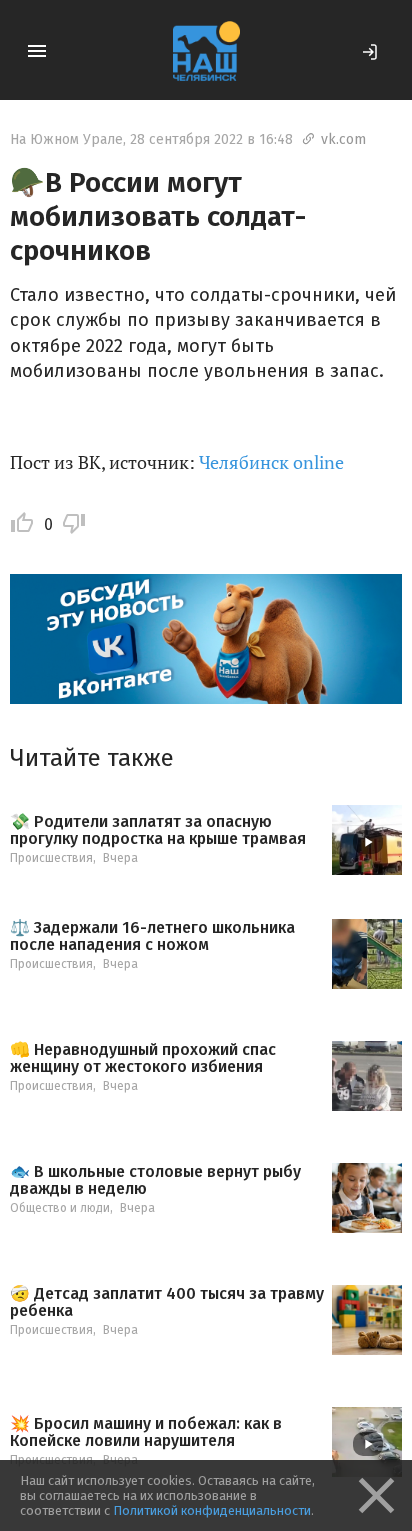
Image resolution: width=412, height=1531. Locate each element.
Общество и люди (60, 1208)
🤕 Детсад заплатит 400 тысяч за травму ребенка (167, 1302)
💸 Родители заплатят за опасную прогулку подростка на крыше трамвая (158, 830)
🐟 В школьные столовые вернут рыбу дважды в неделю (155, 1180)
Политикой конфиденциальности (212, 1510)
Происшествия (51, 858)
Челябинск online (271, 462)
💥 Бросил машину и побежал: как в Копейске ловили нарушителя (146, 1432)
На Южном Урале (66, 139)
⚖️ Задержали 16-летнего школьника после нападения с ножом (152, 936)
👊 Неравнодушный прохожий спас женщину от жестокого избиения (143, 1058)
